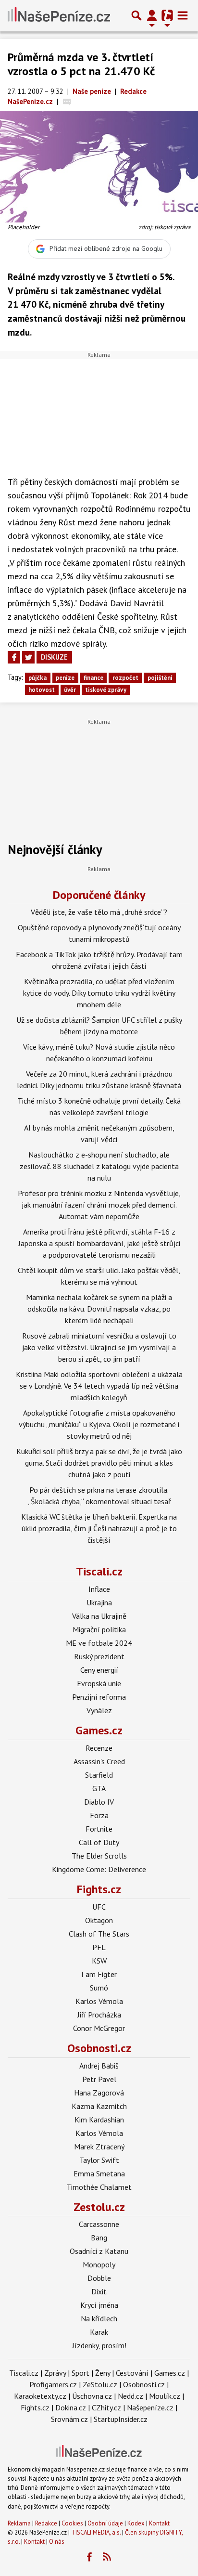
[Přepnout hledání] (136, 15)
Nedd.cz (130, 2396)
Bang (99, 2238)
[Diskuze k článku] (67, 101)
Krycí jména (99, 2305)
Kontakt (159, 2523)
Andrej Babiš (99, 2066)
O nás (57, 2542)
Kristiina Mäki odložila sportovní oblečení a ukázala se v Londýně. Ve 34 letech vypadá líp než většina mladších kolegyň (99, 1386)
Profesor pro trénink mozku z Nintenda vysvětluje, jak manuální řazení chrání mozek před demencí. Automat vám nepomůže (99, 1205)
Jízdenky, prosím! (99, 2345)
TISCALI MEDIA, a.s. (96, 2532)
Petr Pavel (99, 2079)
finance (93, 678)
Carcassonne (99, 2224)
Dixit (99, 2291)
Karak (99, 2332)
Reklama (19, 2523)
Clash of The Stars (99, 1934)
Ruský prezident (99, 1656)
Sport (80, 2373)
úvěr (70, 690)
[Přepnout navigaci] (152, 15)
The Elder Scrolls (99, 1856)
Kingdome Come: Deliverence (99, 1869)
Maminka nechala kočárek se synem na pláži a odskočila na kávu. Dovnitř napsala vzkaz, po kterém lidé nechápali (99, 1309)
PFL (99, 1947)
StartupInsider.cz (121, 2419)
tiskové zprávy (106, 690)
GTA (99, 1788)
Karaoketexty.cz (40, 2396)
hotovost (42, 690)
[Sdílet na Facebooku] (14, 657)
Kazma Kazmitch (99, 2106)
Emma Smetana (99, 2173)
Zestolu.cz (99, 2207)
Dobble (99, 2278)
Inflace (99, 1589)
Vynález (99, 1710)
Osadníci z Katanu (99, 2251)
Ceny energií (99, 1670)
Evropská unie (99, 1683)
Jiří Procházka (99, 2015)
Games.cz (99, 1730)
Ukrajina (99, 1602)
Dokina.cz (71, 2407)
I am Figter (99, 1974)
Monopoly (99, 2264)
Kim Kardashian (99, 2120)
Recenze (99, 1748)
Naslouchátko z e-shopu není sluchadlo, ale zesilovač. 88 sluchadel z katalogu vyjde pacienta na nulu (99, 1166)
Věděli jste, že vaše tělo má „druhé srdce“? (99, 912)
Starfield (99, 1775)
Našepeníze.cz (150, 2407)
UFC (99, 1907)
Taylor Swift (99, 2160)
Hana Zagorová (99, 2093)
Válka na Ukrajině (99, 1616)
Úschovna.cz (92, 2396)
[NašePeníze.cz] (59, 15)
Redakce (46, 2523)
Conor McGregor (99, 2028)
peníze (65, 678)
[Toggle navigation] (183, 15)
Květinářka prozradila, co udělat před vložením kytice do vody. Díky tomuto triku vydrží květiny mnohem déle (99, 993)
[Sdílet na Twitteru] (28, 657)
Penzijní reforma (99, 1697)
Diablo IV (99, 1802)
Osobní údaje (105, 2523)
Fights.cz (99, 1889)
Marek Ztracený (99, 2147)
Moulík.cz (165, 2396)
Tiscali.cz (99, 1571)
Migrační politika (99, 1629)
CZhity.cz (106, 2407)
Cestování (132, 2373)
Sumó (99, 1988)
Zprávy (55, 2373)
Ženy (103, 2373)
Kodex (137, 2523)
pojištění (160, 678)
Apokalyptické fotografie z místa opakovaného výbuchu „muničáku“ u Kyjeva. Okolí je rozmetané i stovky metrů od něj (99, 1424)
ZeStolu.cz (100, 2384)
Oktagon (99, 1920)
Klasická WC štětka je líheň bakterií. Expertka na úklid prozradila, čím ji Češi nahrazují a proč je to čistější (99, 1528)
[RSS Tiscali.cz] (107, 2557)
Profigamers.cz (53, 2384)
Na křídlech (99, 2318)
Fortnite (99, 1829)
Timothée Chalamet (99, 2187)
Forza (99, 1815)
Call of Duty (99, 1842)
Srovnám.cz (69, 2419)
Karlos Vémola (99, 2001)
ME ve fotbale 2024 (99, 1643)
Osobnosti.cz (99, 2048)
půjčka (37, 678)
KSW (99, 1961)
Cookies (72, 2523)
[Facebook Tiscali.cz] (89, 2557)
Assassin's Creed (99, 1761)
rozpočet (125, 678)
